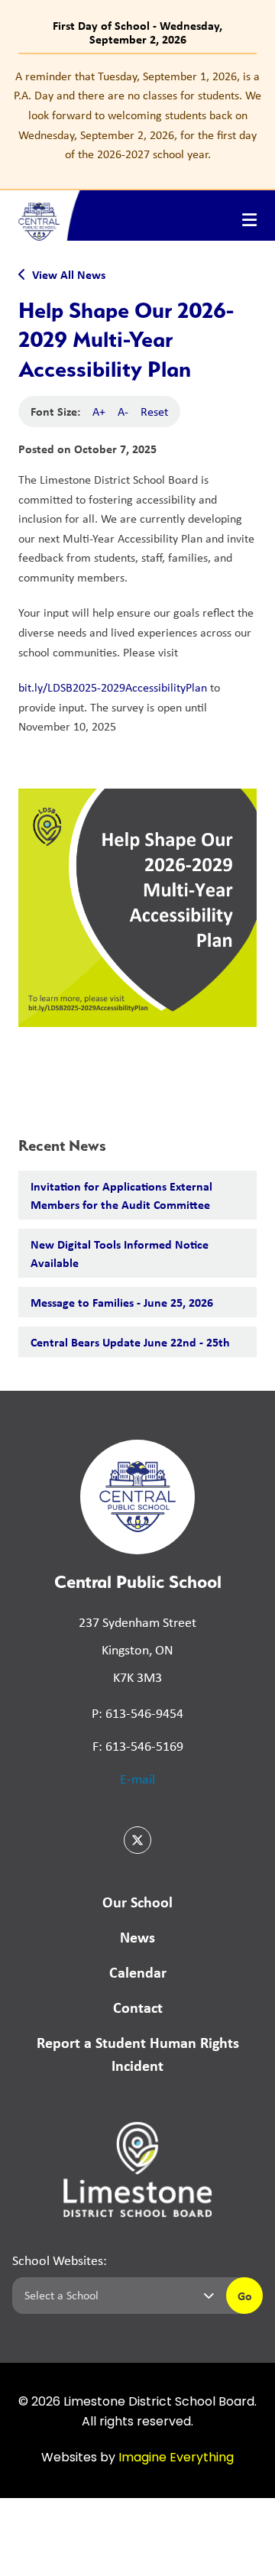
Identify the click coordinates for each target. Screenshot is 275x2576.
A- (123, 412)
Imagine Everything (176, 2458)
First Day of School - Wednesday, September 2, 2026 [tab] (137, 32)
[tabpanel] (137, 115)
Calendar (138, 1972)
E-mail (137, 1779)
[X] (137, 1840)
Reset (154, 412)
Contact (138, 2007)
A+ (99, 412)
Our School (137, 1902)
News (137, 1937)
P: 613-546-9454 (137, 1713)
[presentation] (249, 220)
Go (245, 2296)
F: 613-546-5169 (138, 1746)
